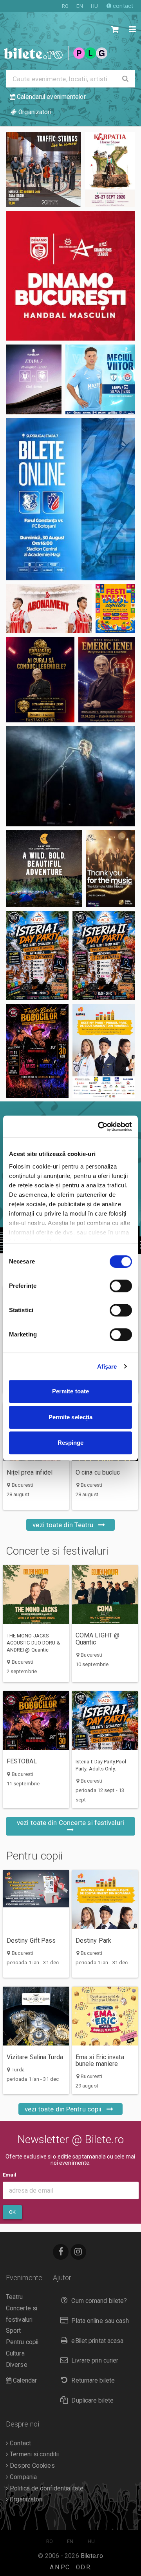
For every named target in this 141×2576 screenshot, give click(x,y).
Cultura (15, 2354)
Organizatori (25, 2499)
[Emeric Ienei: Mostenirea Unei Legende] (107, 680)
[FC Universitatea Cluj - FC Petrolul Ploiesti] (34, 379)
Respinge (71, 1443)
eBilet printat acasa (97, 2341)
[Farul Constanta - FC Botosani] (70, 499)
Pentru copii (34, 1856)
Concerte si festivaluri (57, 1551)
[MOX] (44, 869)
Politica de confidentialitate (46, 2488)
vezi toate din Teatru (64, 1525)
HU (94, 6)
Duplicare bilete (92, 2401)
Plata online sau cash (100, 2321)
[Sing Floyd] (70, 776)
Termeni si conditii (33, 2454)
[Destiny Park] (104, 1051)
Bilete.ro (92, 2556)
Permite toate (70, 1391)
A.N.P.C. (60, 2567)
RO (65, 6)
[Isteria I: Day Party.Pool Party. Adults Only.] (37, 955)
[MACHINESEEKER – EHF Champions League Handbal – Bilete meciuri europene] (70, 276)
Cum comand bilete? (99, 2301)
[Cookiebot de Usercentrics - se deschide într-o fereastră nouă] (99, 1127)
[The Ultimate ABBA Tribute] (110, 869)
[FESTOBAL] (37, 1051)
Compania (23, 2477)
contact (122, 6)
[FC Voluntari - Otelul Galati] (100, 379)
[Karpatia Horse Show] (110, 170)
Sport (14, 2331)
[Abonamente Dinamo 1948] (49, 609)
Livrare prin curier (95, 2361)
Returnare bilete (93, 2381)
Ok (12, 2212)
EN (80, 6)
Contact (20, 2443)
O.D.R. (84, 2567)
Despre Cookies (32, 2466)
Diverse (17, 2365)
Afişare (107, 1366)
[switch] (121, 1286)
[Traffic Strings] (43, 170)
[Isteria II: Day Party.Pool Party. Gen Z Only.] (104, 955)
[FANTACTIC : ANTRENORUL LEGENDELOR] (40, 680)
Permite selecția (71, 1417)
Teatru (14, 2297)
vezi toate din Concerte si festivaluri (70, 1823)
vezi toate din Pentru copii (64, 2109)
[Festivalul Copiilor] (115, 609)
